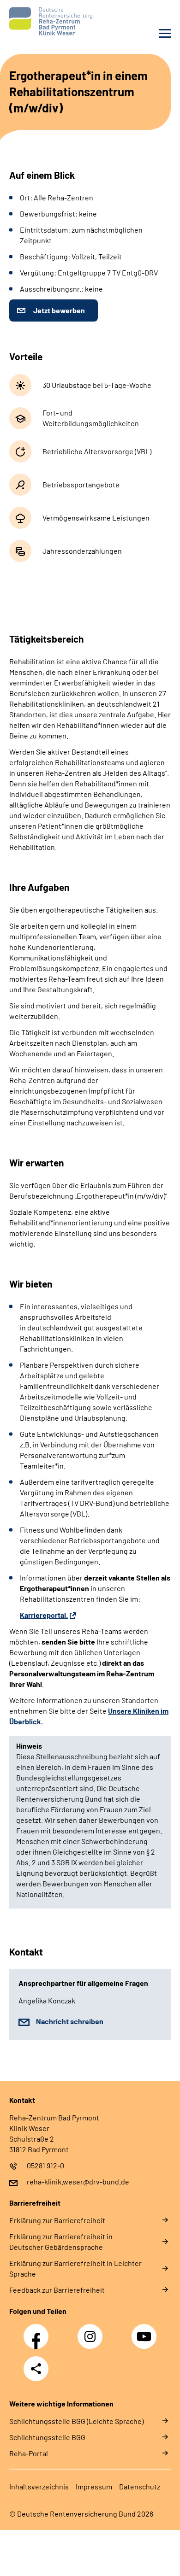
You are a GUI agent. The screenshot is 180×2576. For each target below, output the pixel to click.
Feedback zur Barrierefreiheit (57, 2290)
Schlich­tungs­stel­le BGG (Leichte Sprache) (76, 2421)
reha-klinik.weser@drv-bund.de (78, 2181)
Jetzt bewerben (59, 310)
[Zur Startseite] (47, 21)
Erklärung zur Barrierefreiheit (57, 2220)
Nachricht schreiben (70, 2021)
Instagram (92, 2331)
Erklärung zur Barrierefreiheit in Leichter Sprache (75, 2268)
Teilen (36, 2369)
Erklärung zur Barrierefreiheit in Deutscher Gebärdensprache (61, 2242)
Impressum (94, 2486)
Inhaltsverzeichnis (39, 2486)
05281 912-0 (45, 2165)
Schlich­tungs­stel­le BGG (47, 2437)
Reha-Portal (29, 2453)
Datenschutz (140, 2486)
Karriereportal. (44, 1615)
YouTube (145, 2331)
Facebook (38, 2331)
